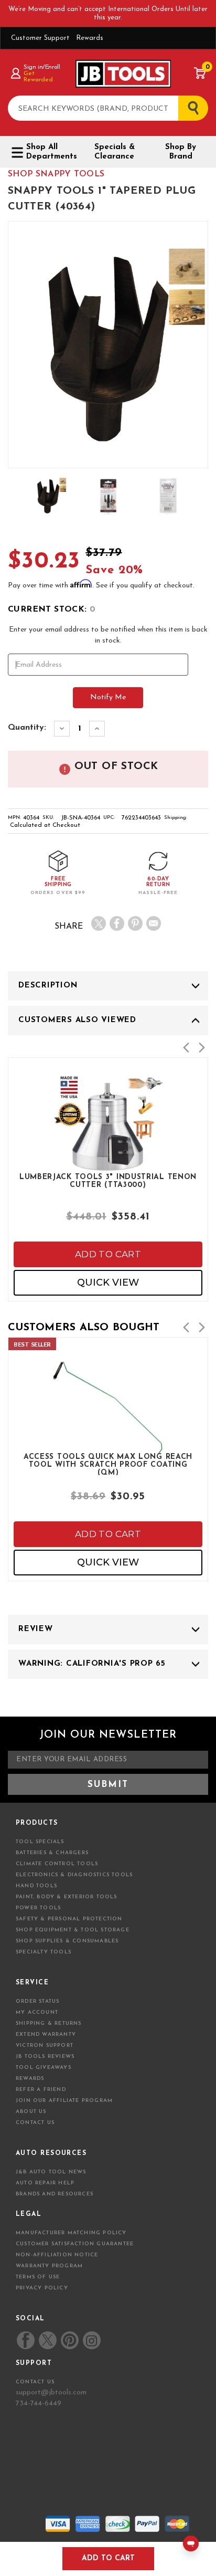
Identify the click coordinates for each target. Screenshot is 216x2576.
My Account (37, 2012)
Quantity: (27, 728)
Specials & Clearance (115, 152)
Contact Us (35, 2123)
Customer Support (40, 38)
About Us (31, 2112)
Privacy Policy (42, 2288)
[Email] (154, 923)
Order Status (37, 2001)
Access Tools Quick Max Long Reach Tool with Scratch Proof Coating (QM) (108, 1464)
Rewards (90, 38)
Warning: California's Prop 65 (92, 1664)
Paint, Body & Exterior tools (67, 1897)
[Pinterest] (135, 923)
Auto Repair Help (45, 2183)
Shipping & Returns (49, 2023)
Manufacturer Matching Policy (71, 2233)
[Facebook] (117, 923)
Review (36, 1629)
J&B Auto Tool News (51, 2172)
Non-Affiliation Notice (57, 2255)
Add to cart (108, 1254)
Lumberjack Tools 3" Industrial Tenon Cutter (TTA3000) (108, 1181)
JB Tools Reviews (45, 2057)
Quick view (108, 1282)
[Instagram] (91, 2340)
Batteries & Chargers (52, 1853)
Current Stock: (52, 609)
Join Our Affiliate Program (64, 2101)
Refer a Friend (41, 2090)
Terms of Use (38, 2277)
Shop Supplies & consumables (67, 1941)
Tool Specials (40, 1842)
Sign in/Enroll (42, 67)
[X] (99, 923)
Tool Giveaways (44, 2068)
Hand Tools (36, 1886)
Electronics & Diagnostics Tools (74, 1875)
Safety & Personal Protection (69, 1919)
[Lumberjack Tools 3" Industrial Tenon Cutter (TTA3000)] (108, 1164)
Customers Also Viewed (77, 1020)
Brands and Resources (55, 2194)
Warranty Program (49, 2266)
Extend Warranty (46, 2034)
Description (48, 986)
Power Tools (38, 1908)
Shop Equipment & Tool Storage (73, 1930)
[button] (186, 1048)
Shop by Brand (181, 152)
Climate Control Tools (57, 1864)
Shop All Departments (51, 152)
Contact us (35, 2382)
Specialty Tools (44, 1952)
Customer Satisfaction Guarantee (75, 2244)
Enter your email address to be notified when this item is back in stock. (108, 635)
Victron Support (45, 2046)
